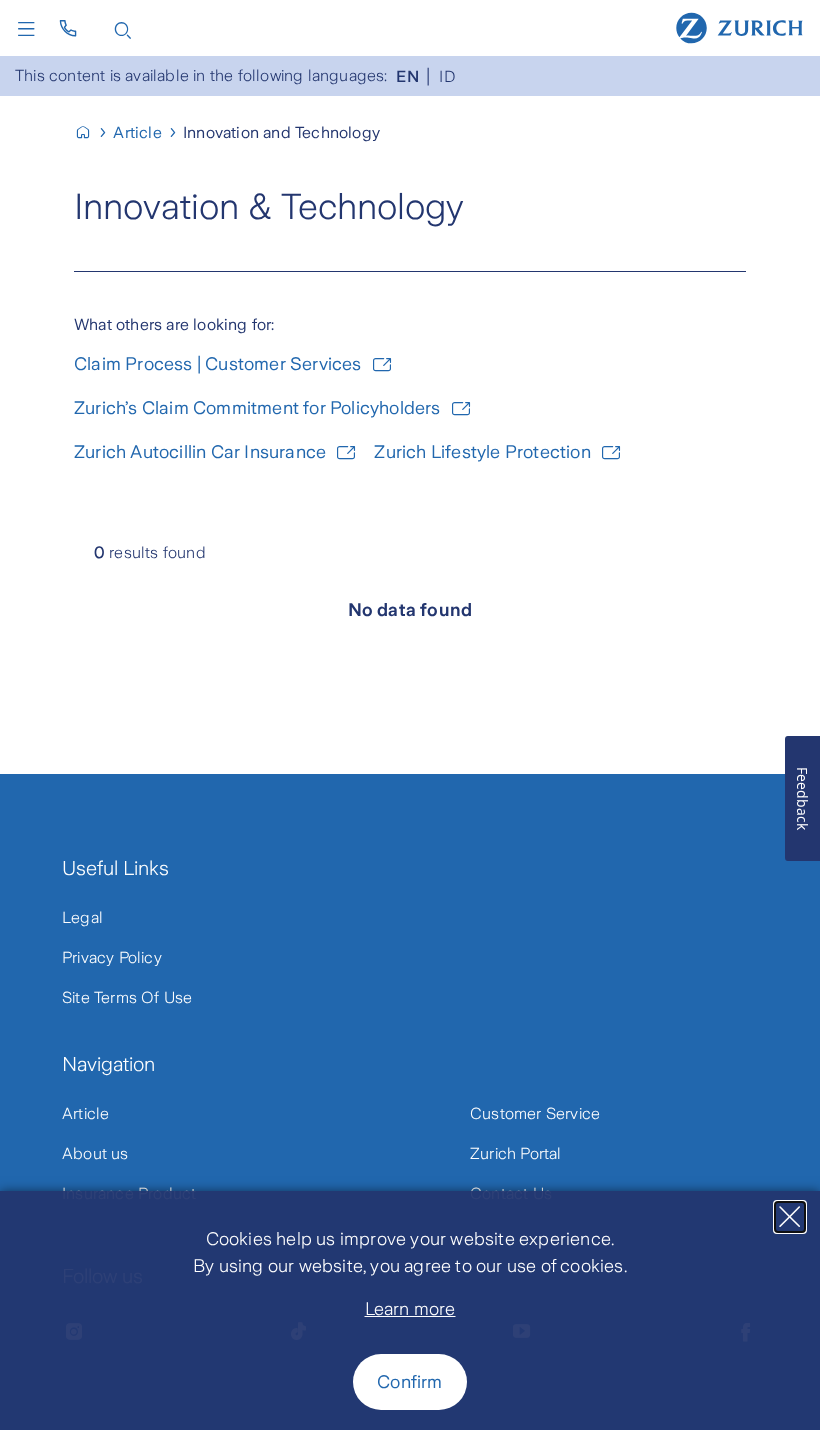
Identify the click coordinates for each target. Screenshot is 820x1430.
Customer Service (535, 1113)
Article (85, 1113)
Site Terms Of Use (127, 997)
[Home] (739, 27)
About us (95, 1153)
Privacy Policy (112, 957)
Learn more (410, 1309)
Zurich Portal (516, 1153)
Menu (31, 29)
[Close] (790, 1217)
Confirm (409, 1382)
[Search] (123, 28)
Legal (82, 917)
